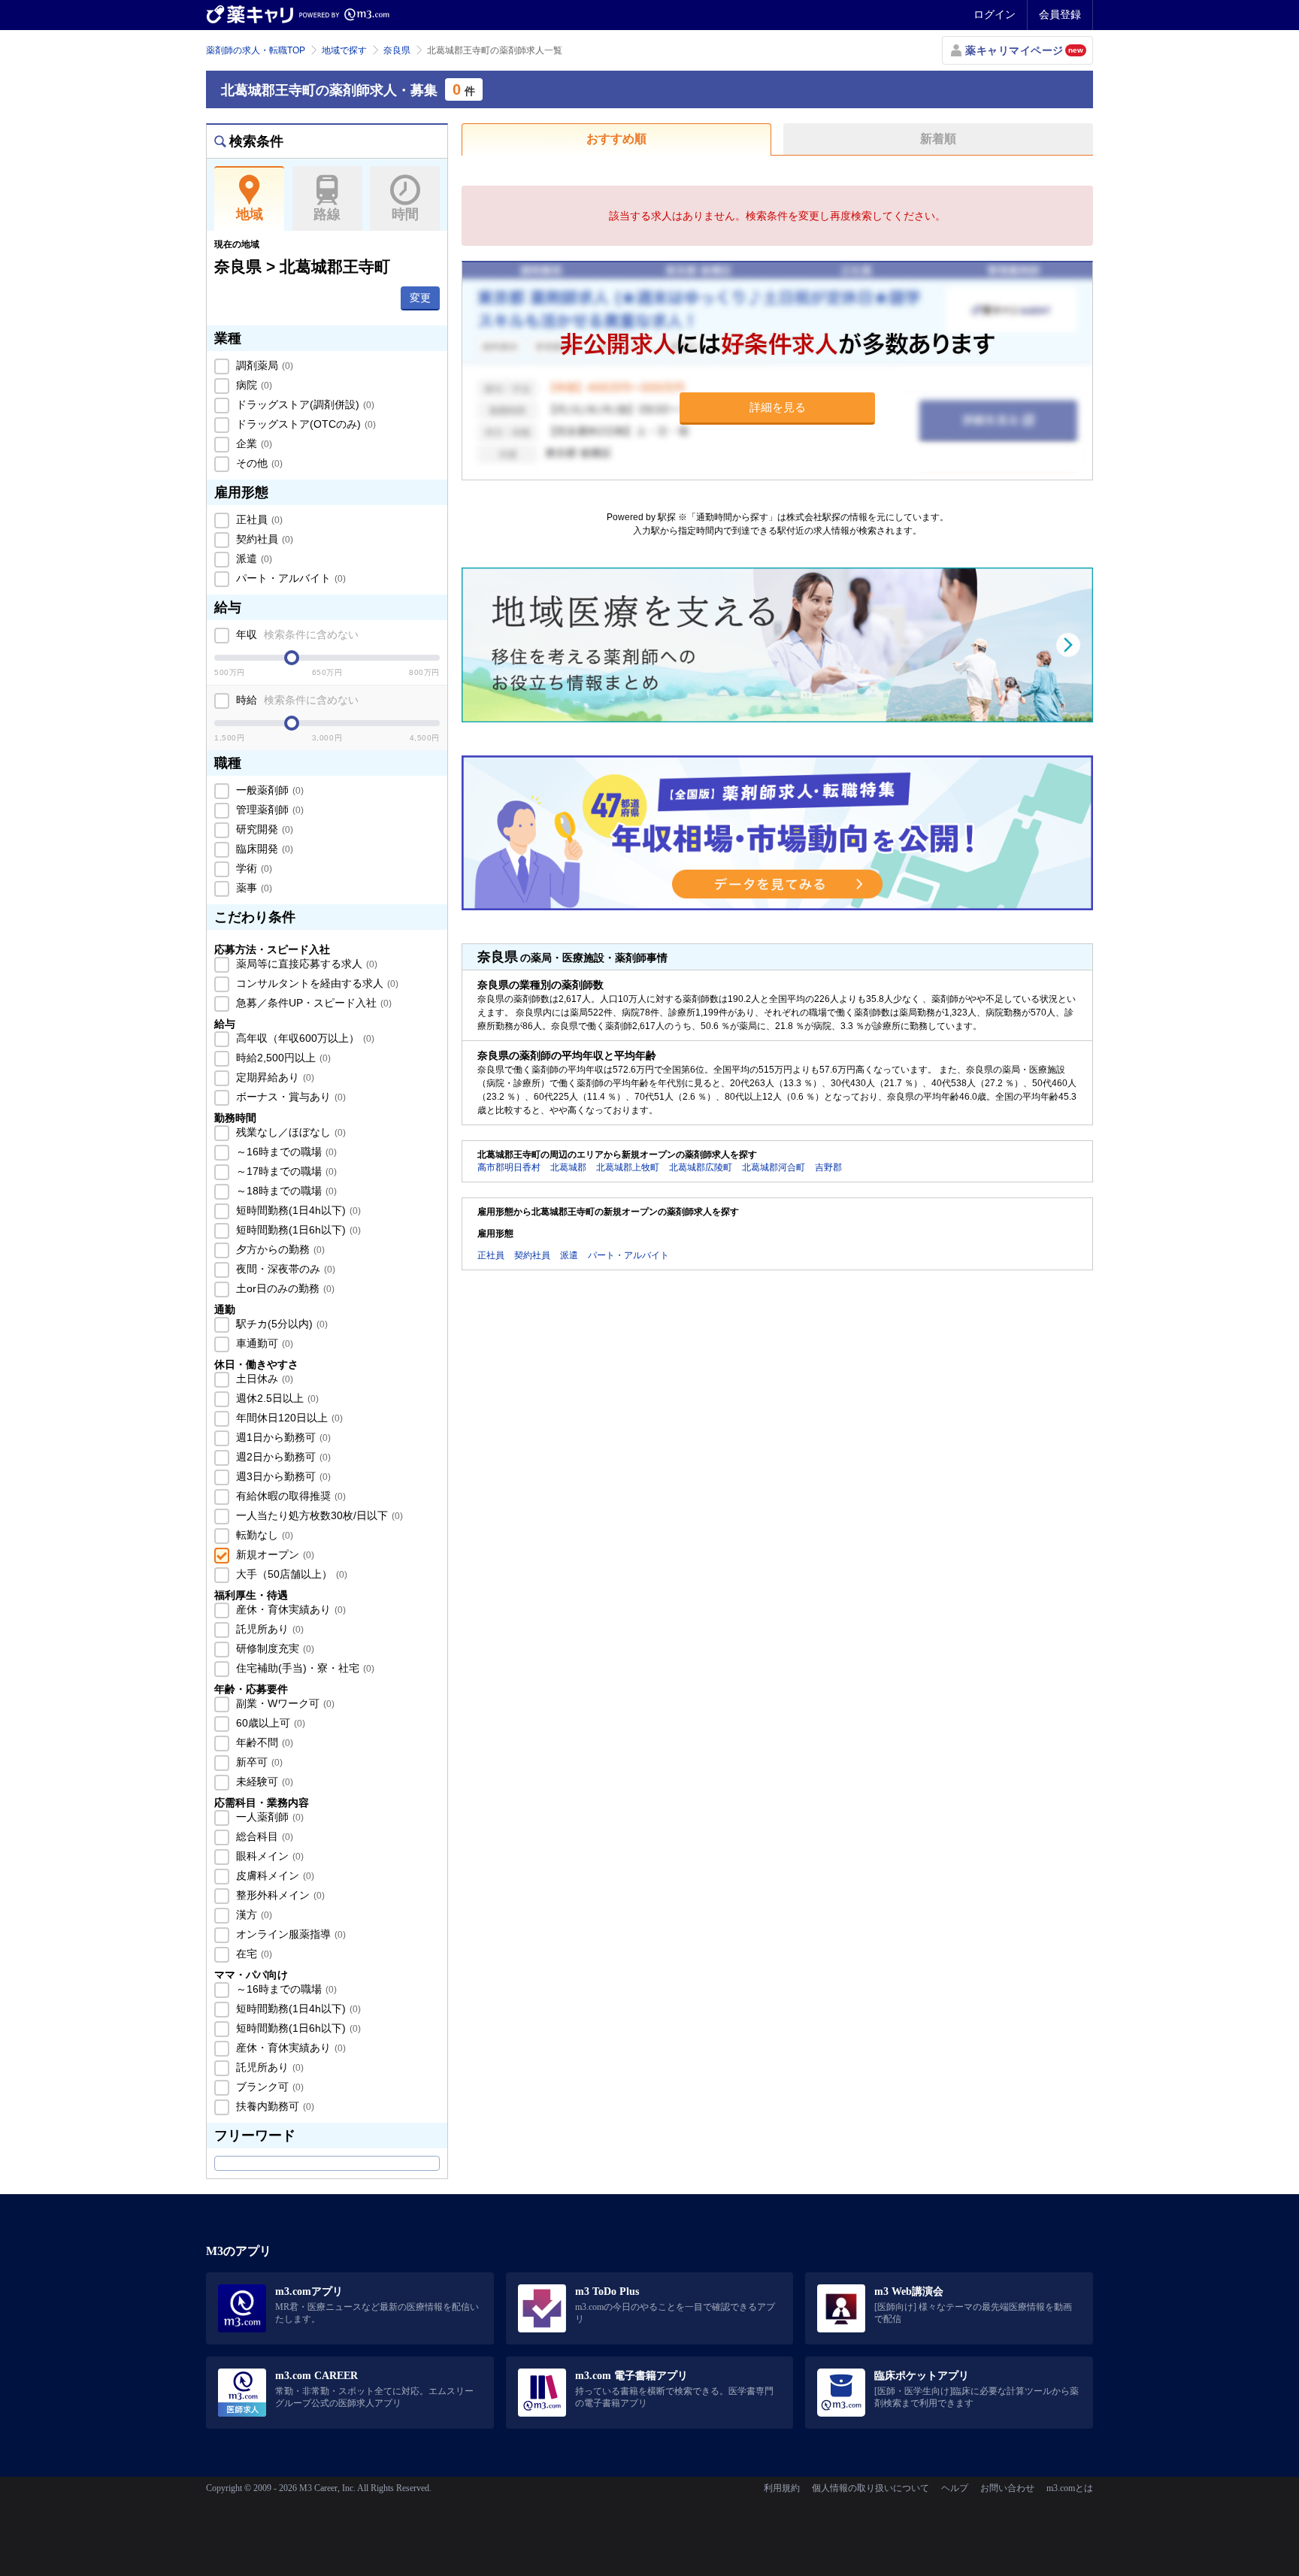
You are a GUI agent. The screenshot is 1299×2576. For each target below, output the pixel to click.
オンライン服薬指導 (289, 1934)
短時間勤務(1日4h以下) (297, 1210)
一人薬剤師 (268, 1817)
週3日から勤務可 (282, 1476)
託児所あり (268, 1629)
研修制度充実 (274, 1648)
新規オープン (274, 1554)
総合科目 (263, 1836)
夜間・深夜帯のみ (284, 1269)
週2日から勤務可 (282, 1457)
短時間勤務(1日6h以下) (297, 1230)
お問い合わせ (1007, 2488)
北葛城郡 (568, 1167)
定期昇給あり (274, 1077)
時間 (405, 214)
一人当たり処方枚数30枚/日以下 (318, 1515)
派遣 (253, 558)
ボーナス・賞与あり (289, 1097)
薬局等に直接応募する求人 (305, 964)
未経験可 (263, 1781)
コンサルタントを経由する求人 (316, 983)
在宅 (253, 1954)
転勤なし (263, 1535)
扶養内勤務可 (274, 2106)
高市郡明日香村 (509, 1167)
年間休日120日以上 (288, 1418)
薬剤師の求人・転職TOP (256, 50)
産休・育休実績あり (289, 1609)
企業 (253, 443)
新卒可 (258, 1762)
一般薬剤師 (268, 790)
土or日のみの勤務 (284, 1288)
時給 (296, 700)
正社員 (258, 519)
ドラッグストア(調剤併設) (304, 404)
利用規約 (782, 2488)
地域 (250, 214)
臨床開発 (263, 849)
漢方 (253, 1915)
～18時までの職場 (285, 1191)
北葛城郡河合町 (774, 1167)
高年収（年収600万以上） (304, 1038)
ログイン (995, 14)
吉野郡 (828, 1167)
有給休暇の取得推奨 (289, 1496)
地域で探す (344, 50)
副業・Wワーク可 (284, 1703)
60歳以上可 (269, 1723)
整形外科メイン (279, 1895)
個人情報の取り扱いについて (871, 2488)
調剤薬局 (263, 365)
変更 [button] (420, 298)
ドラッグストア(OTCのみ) (304, 424)
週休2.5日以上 (276, 1398)
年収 (296, 634)
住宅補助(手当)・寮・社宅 (304, 1668)
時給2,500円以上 (282, 1058)
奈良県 (397, 50)
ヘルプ (955, 2488)
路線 (327, 214)
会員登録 (1060, 14)
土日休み (263, 1379)
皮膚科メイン (274, 1875)
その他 (258, 463)
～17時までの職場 (285, 1171)
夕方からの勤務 (279, 1249)
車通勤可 (263, 1343)
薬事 (253, 888)
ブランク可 (268, 2087)
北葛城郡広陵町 (701, 1167)
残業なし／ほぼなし (289, 1132)
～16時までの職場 (285, 1152)
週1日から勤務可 (282, 1437)
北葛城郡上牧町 (628, 1167)
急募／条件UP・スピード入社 (312, 1003)
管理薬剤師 (268, 810)
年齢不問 (263, 1742)
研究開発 (263, 829)
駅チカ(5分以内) (280, 1324)
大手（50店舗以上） (290, 1574)
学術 (253, 868)
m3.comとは (1070, 2488)
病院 (253, 385)
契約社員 (263, 539)
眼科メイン (268, 1856)
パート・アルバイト (289, 578)
